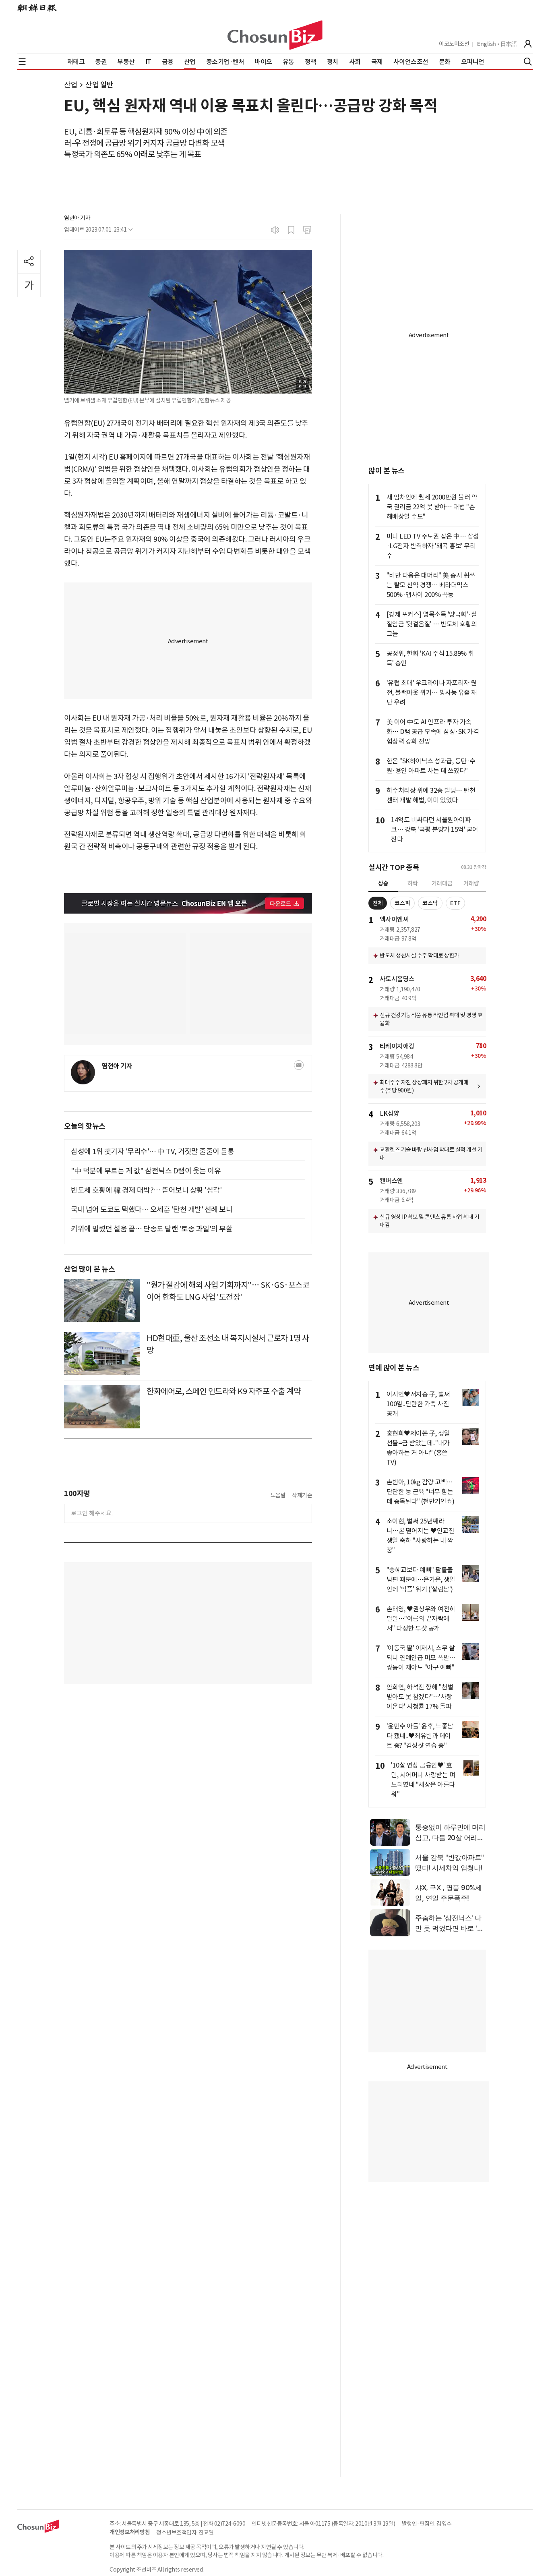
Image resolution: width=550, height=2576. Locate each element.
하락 (413, 883)
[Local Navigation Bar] (22, 62)
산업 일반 (99, 85)
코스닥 (430, 903)
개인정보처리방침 (130, 2532)
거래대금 (442, 883)
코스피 (402, 903)
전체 (378, 903)
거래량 (471, 883)
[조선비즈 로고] (275, 35)
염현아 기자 (77, 218)
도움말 (278, 1495)
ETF (455, 903)
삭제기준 (302, 1495)
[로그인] (528, 44)
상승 (383, 883)
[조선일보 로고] (37, 8)
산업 (71, 85)
